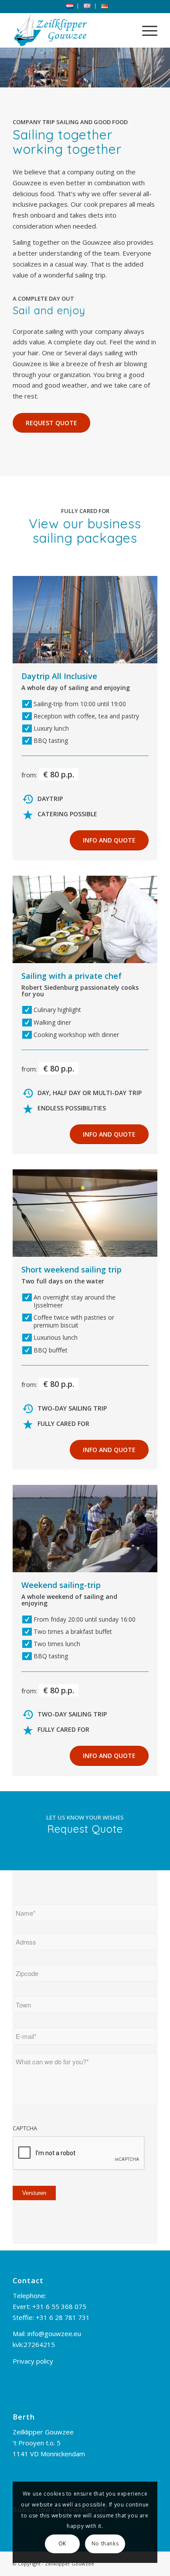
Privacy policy (33, 2361)
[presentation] (79, 2153)
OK (62, 2543)
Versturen (34, 2193)
